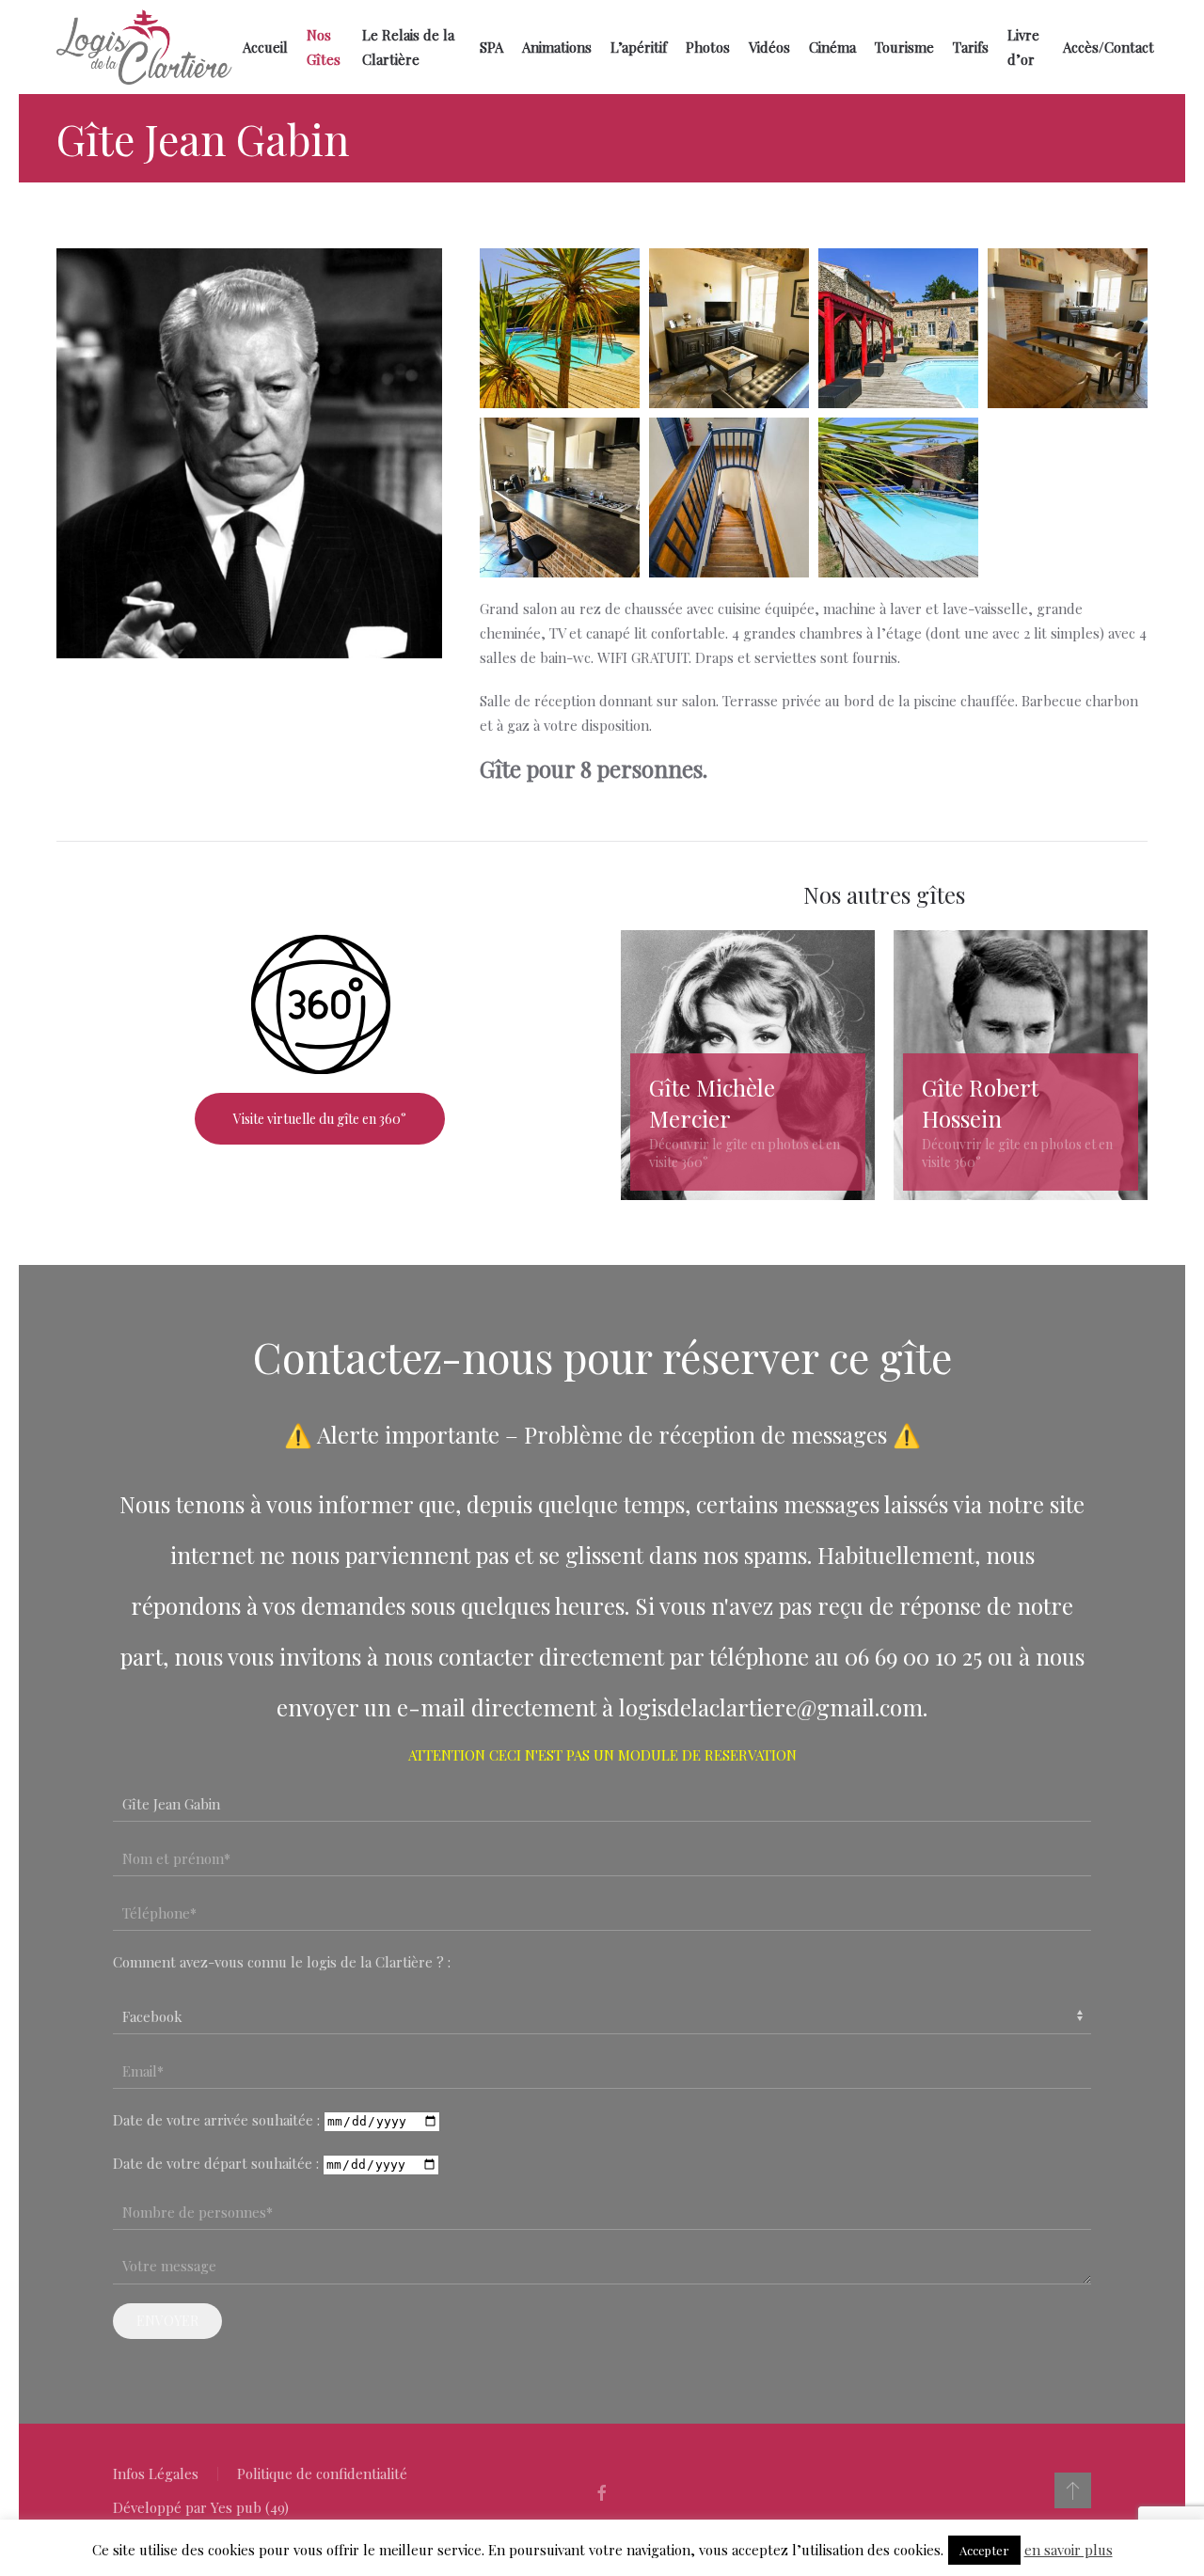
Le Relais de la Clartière (408, 47)
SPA (491, 47)
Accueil (265, 47)
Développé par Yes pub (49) (201, 2507)
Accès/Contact (1109, 47)
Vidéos (769, 47)
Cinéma (832, 47)
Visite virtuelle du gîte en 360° (320, 1119)
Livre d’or (1023, 47)
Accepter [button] (984, 2550)
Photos (708, 47)
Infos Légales (156, 2473)
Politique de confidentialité (322, 2473)
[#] (1073, 2490)
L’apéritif (639, 47)
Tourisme (904, 47)
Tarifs (971, 47)
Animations (557, 47)
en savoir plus (1069, 2550)
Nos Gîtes (324, 47)
